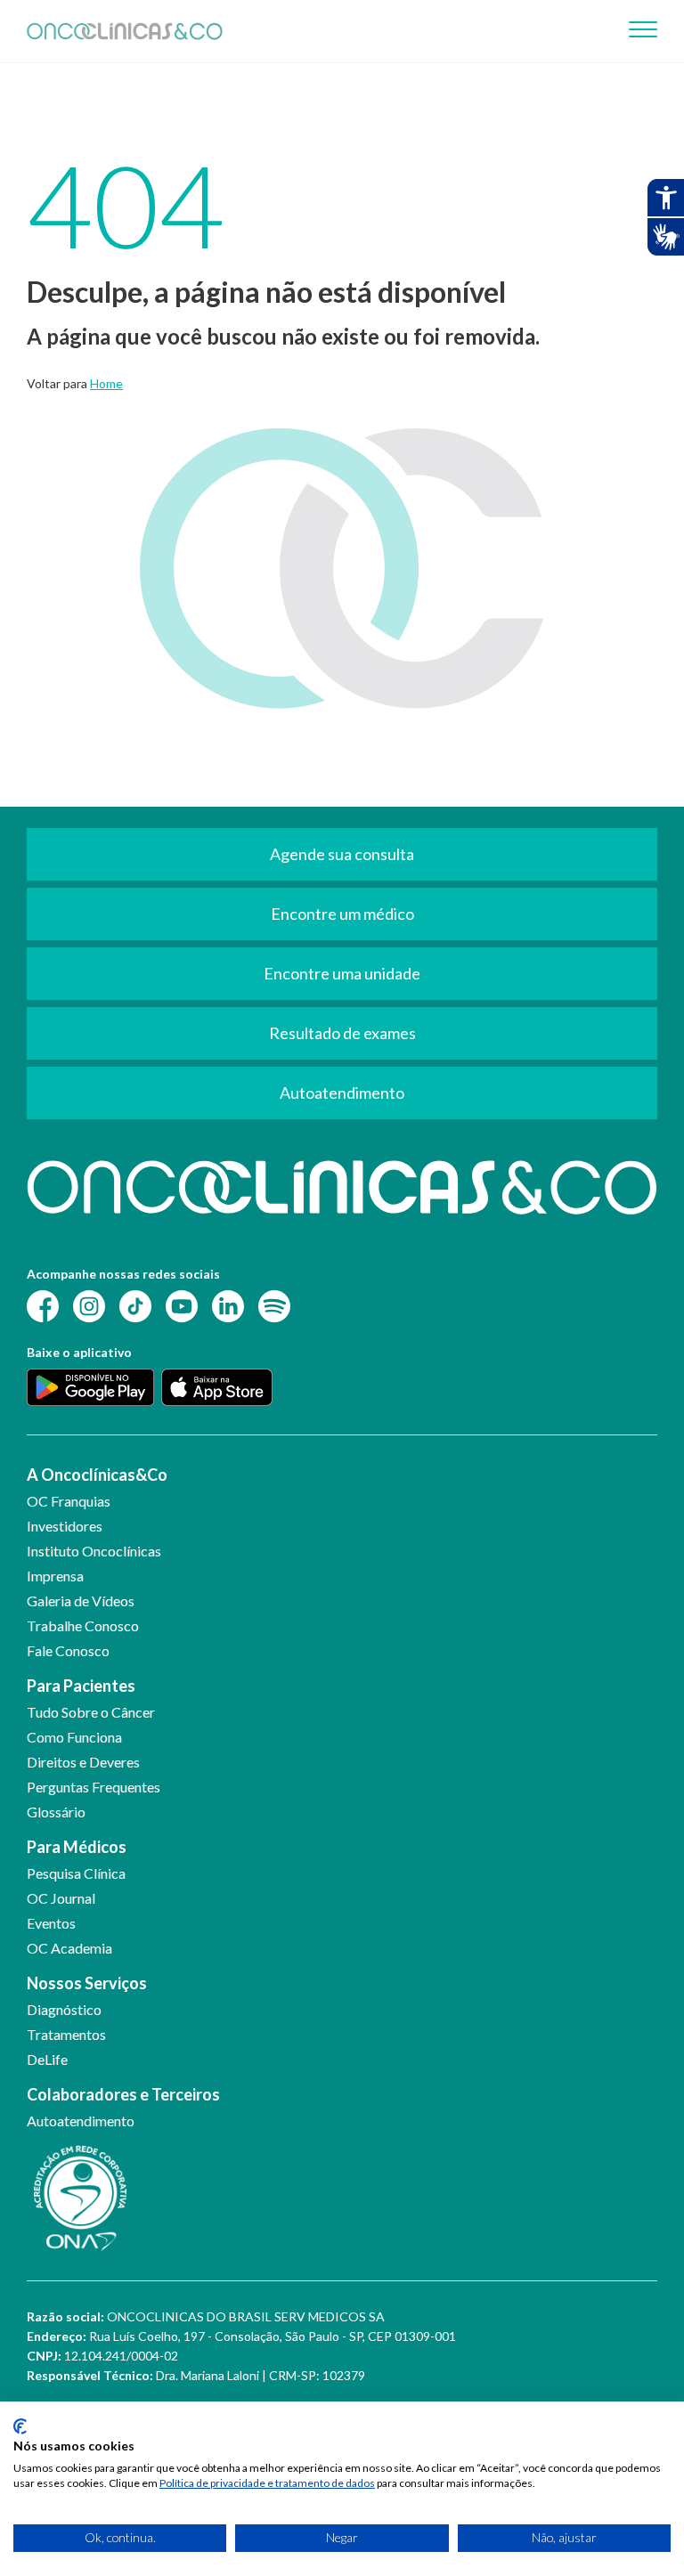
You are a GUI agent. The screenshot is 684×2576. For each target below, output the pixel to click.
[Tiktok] (135, 1305)
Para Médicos (77, 1847)
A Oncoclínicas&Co (97, 1475)
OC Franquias (69, 1501)
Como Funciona (74, 1737)
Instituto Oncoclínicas (94, 1551)
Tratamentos (66, 2034)
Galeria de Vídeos (81, 1601)
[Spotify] (274, 1305)
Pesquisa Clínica (76, 1873)
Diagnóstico (64, 2009)
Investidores (65, 1526)
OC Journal (61, 1898)
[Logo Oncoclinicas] (125, 31)
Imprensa (55, 1576)
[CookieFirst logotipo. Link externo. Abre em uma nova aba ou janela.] (20, 2426)
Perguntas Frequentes (94, 1787)
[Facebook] (43, 1305)
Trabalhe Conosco (83, 1625)
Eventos (51, 1923)
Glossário (56, 1812)
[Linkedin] (228, 1305)
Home (106, 383)
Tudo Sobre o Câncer (91, 1712)
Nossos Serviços (87, 1983)
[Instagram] (89, 1305)
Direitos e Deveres (83, 1762)
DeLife (47, 2059)
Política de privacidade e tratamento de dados (267, 2483)
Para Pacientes (81, 1686)
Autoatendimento (81, 2121)
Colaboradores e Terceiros (123, 2094)
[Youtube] (182, 1305)
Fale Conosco (68, 1650)
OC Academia (69, 1948)
